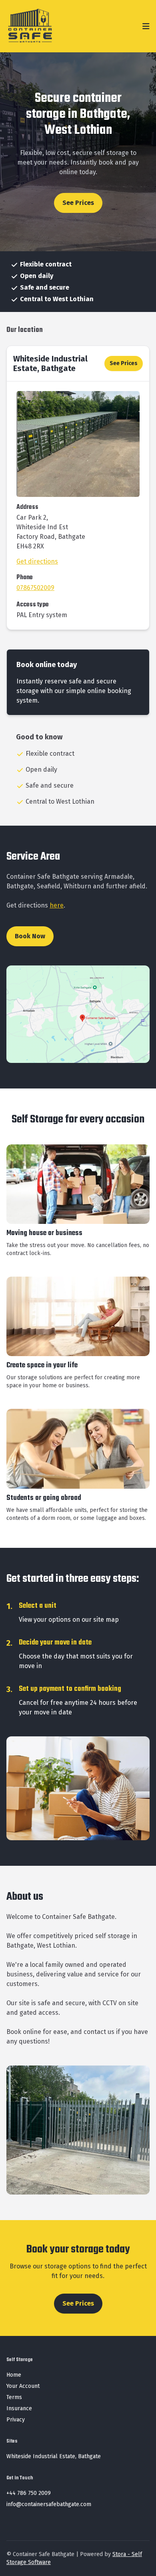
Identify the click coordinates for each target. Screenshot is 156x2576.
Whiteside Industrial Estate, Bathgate (50, 363)
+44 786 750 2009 (29, 2493)
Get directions (37, 561)
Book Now (30, 936)
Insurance (19, 2408)
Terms (14, 2397)
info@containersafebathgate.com (49, 2504)
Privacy (16, 2420)
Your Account (23, 2386)
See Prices (78, 203)
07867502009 (35, 588)
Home (14, 2375)
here (57, 905)
